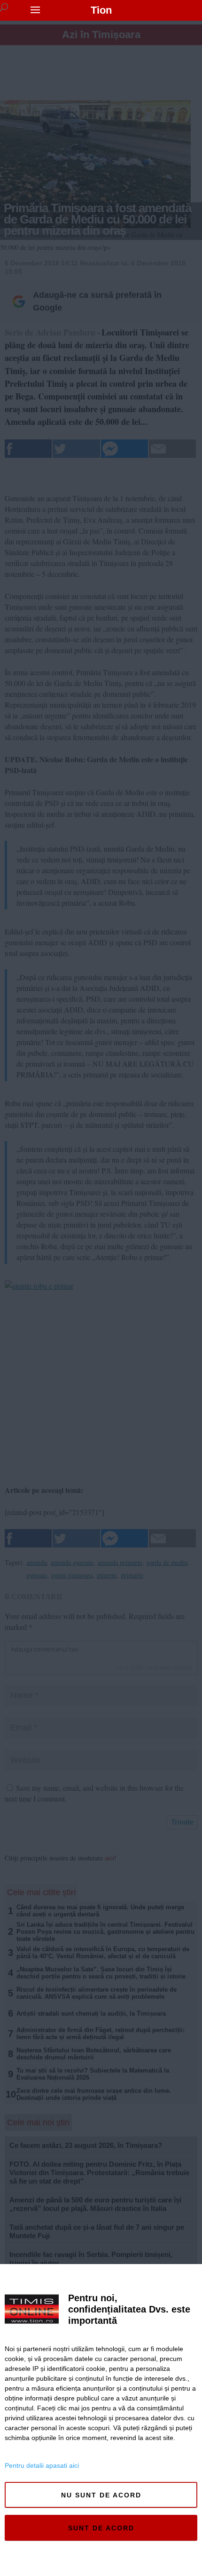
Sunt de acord (101, 2528)
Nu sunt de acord (101, 2495)
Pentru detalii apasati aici (42, 2465)
